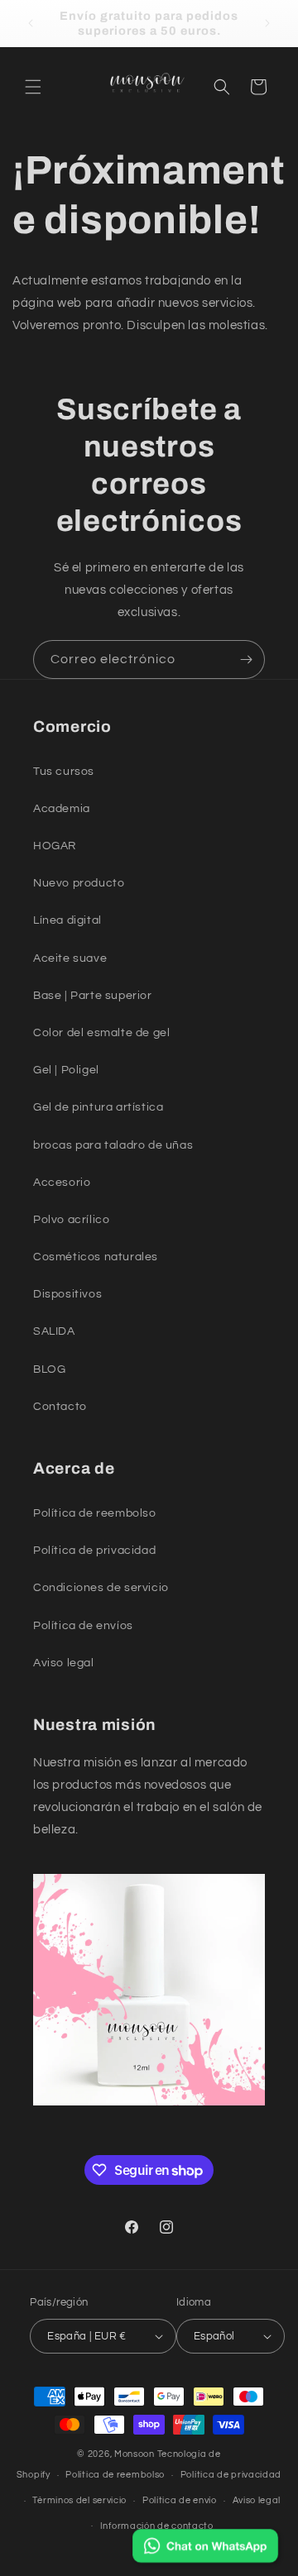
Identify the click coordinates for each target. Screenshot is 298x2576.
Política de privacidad (231, 2475)
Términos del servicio (79, 2500)
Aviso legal (257, 2500)
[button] (33, 87)
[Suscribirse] (246, 660)
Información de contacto (157, 2526)
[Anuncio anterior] (31, 23)
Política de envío (180, 2500)
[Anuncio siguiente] (267, 23)
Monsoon (136, 2454)
